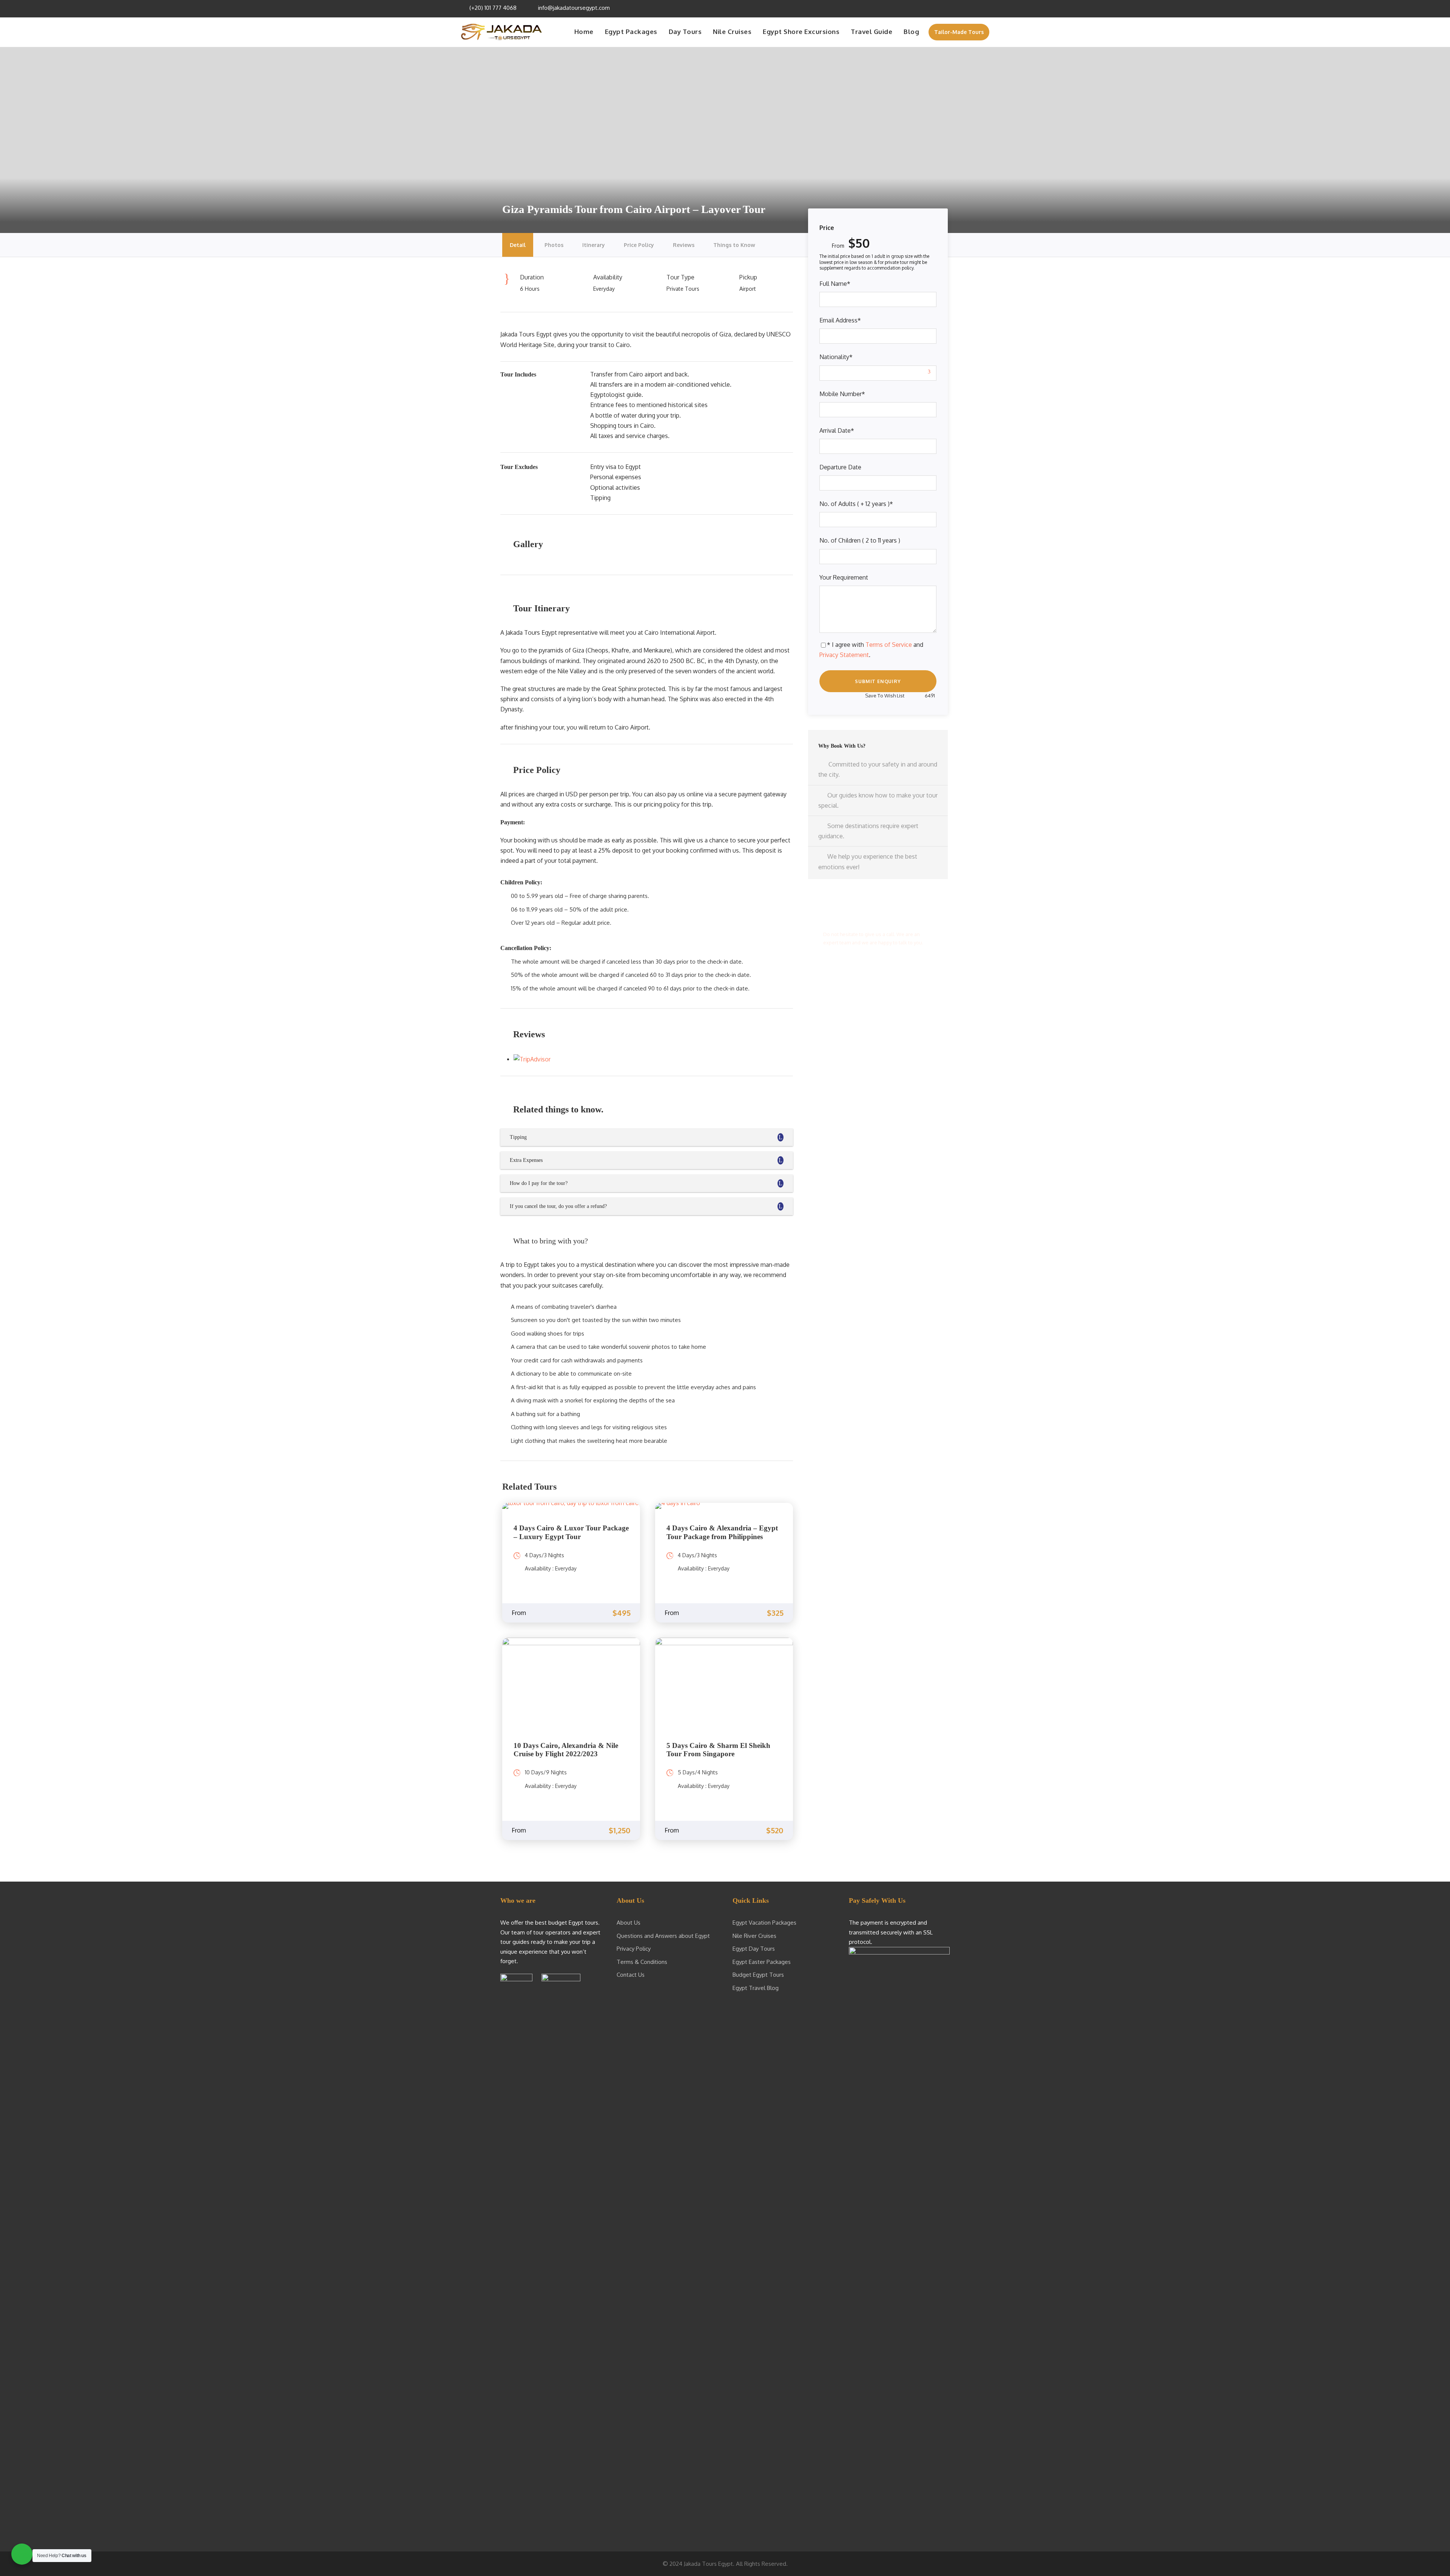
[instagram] (986, 8)
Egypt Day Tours (754, 1949)
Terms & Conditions (642, 1962)
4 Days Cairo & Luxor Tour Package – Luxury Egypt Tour (571, 1532)
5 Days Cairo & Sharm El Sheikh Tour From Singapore (718, 1750)
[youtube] (976, 8)
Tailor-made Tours (959, 32)
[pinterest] (955, 8)
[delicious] (935, 8)
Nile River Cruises (754, 1936)
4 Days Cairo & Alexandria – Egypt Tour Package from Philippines (722, 1532)
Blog (911, 32)
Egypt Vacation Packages (764, 1923)
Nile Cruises (732, 32)
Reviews (684, 245)
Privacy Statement (844, 655)
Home (584, 32)
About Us (629, 1923)
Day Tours (685, 32)
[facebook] (945, 8)
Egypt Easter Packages (762, 1962)
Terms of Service (889, 645)
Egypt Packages (631, 32)
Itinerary (594, 245)
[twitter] (965, 8)
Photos (554, 245)
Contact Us (631, 1975)
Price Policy (639, 245)
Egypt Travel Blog (756, 1988)
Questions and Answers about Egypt (663, 1936)
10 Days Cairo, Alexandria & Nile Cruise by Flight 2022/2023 (566, 1750)
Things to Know (734, 245)
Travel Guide (872, 32)
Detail (518, 245)
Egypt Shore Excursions (801, 32)
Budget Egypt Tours (758, 1975)
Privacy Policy (634, 1949)
